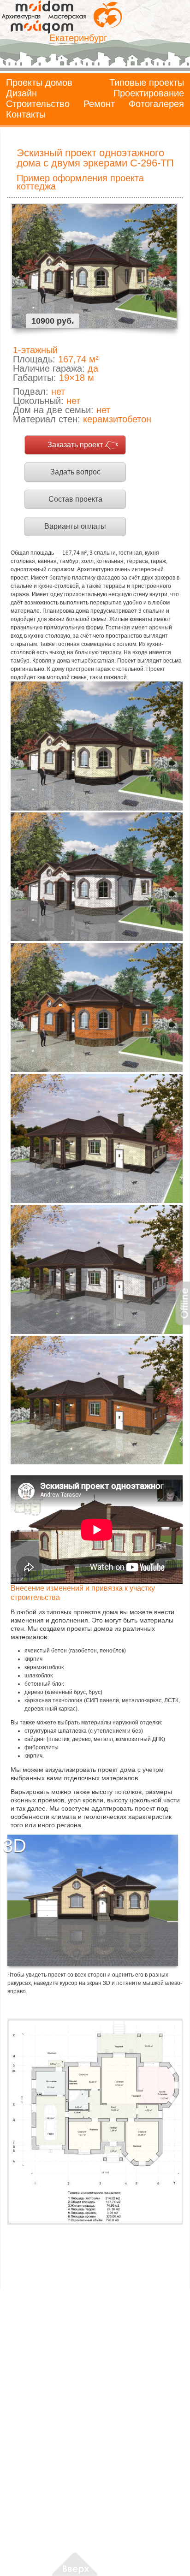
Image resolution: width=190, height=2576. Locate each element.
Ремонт (99, 104)
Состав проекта (75, 499)
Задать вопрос (75, 472)
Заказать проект (75, 445)
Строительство (38, 104)
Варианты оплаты (75, 526)
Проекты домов (39, 83)
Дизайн (21, 93)
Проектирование (149, 93)
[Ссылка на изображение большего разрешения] (95, 2122)
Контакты (26, 114)
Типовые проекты (147, 83)
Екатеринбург (78, 38)
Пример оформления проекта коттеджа (80, 182)
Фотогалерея (156, 104)
